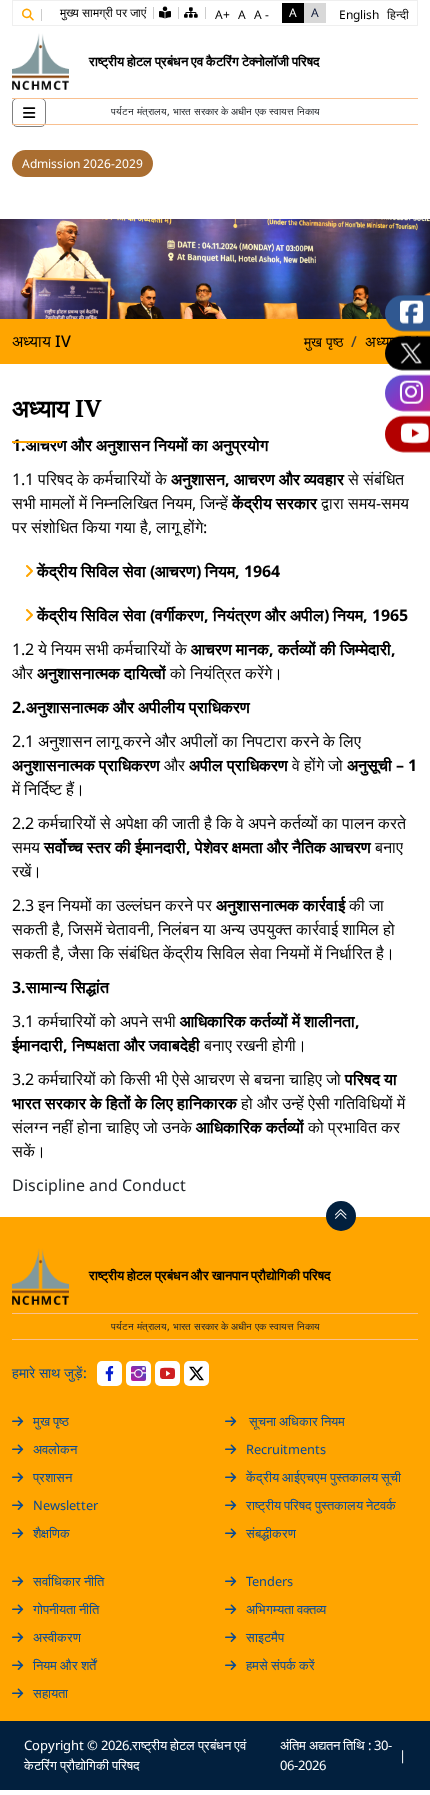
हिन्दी (398, 14)
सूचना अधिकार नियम (295, 1421)
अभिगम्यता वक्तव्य (286, 1609)
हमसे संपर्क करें (280, 1665)
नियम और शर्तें (64, 1665)
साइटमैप (265, 1637)
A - (261, 14)
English (359, 14)
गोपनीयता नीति (66, 1609)
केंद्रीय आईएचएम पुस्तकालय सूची (323, 1477)
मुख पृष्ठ (323, 341)
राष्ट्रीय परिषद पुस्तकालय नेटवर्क (321, 1505)
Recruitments (286, 1449)
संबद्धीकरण (271, 1533)
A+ (222, 14)
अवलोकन (55, 1449)
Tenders (269, 1581)
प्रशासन (52, 1477)
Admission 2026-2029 (82, 163)
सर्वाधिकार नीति (68, 1581)
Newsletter (65, 1505)
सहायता (50, 1693)
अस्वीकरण (57, 1637)
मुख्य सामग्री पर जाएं (103, 12)
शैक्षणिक (51, 1533)
